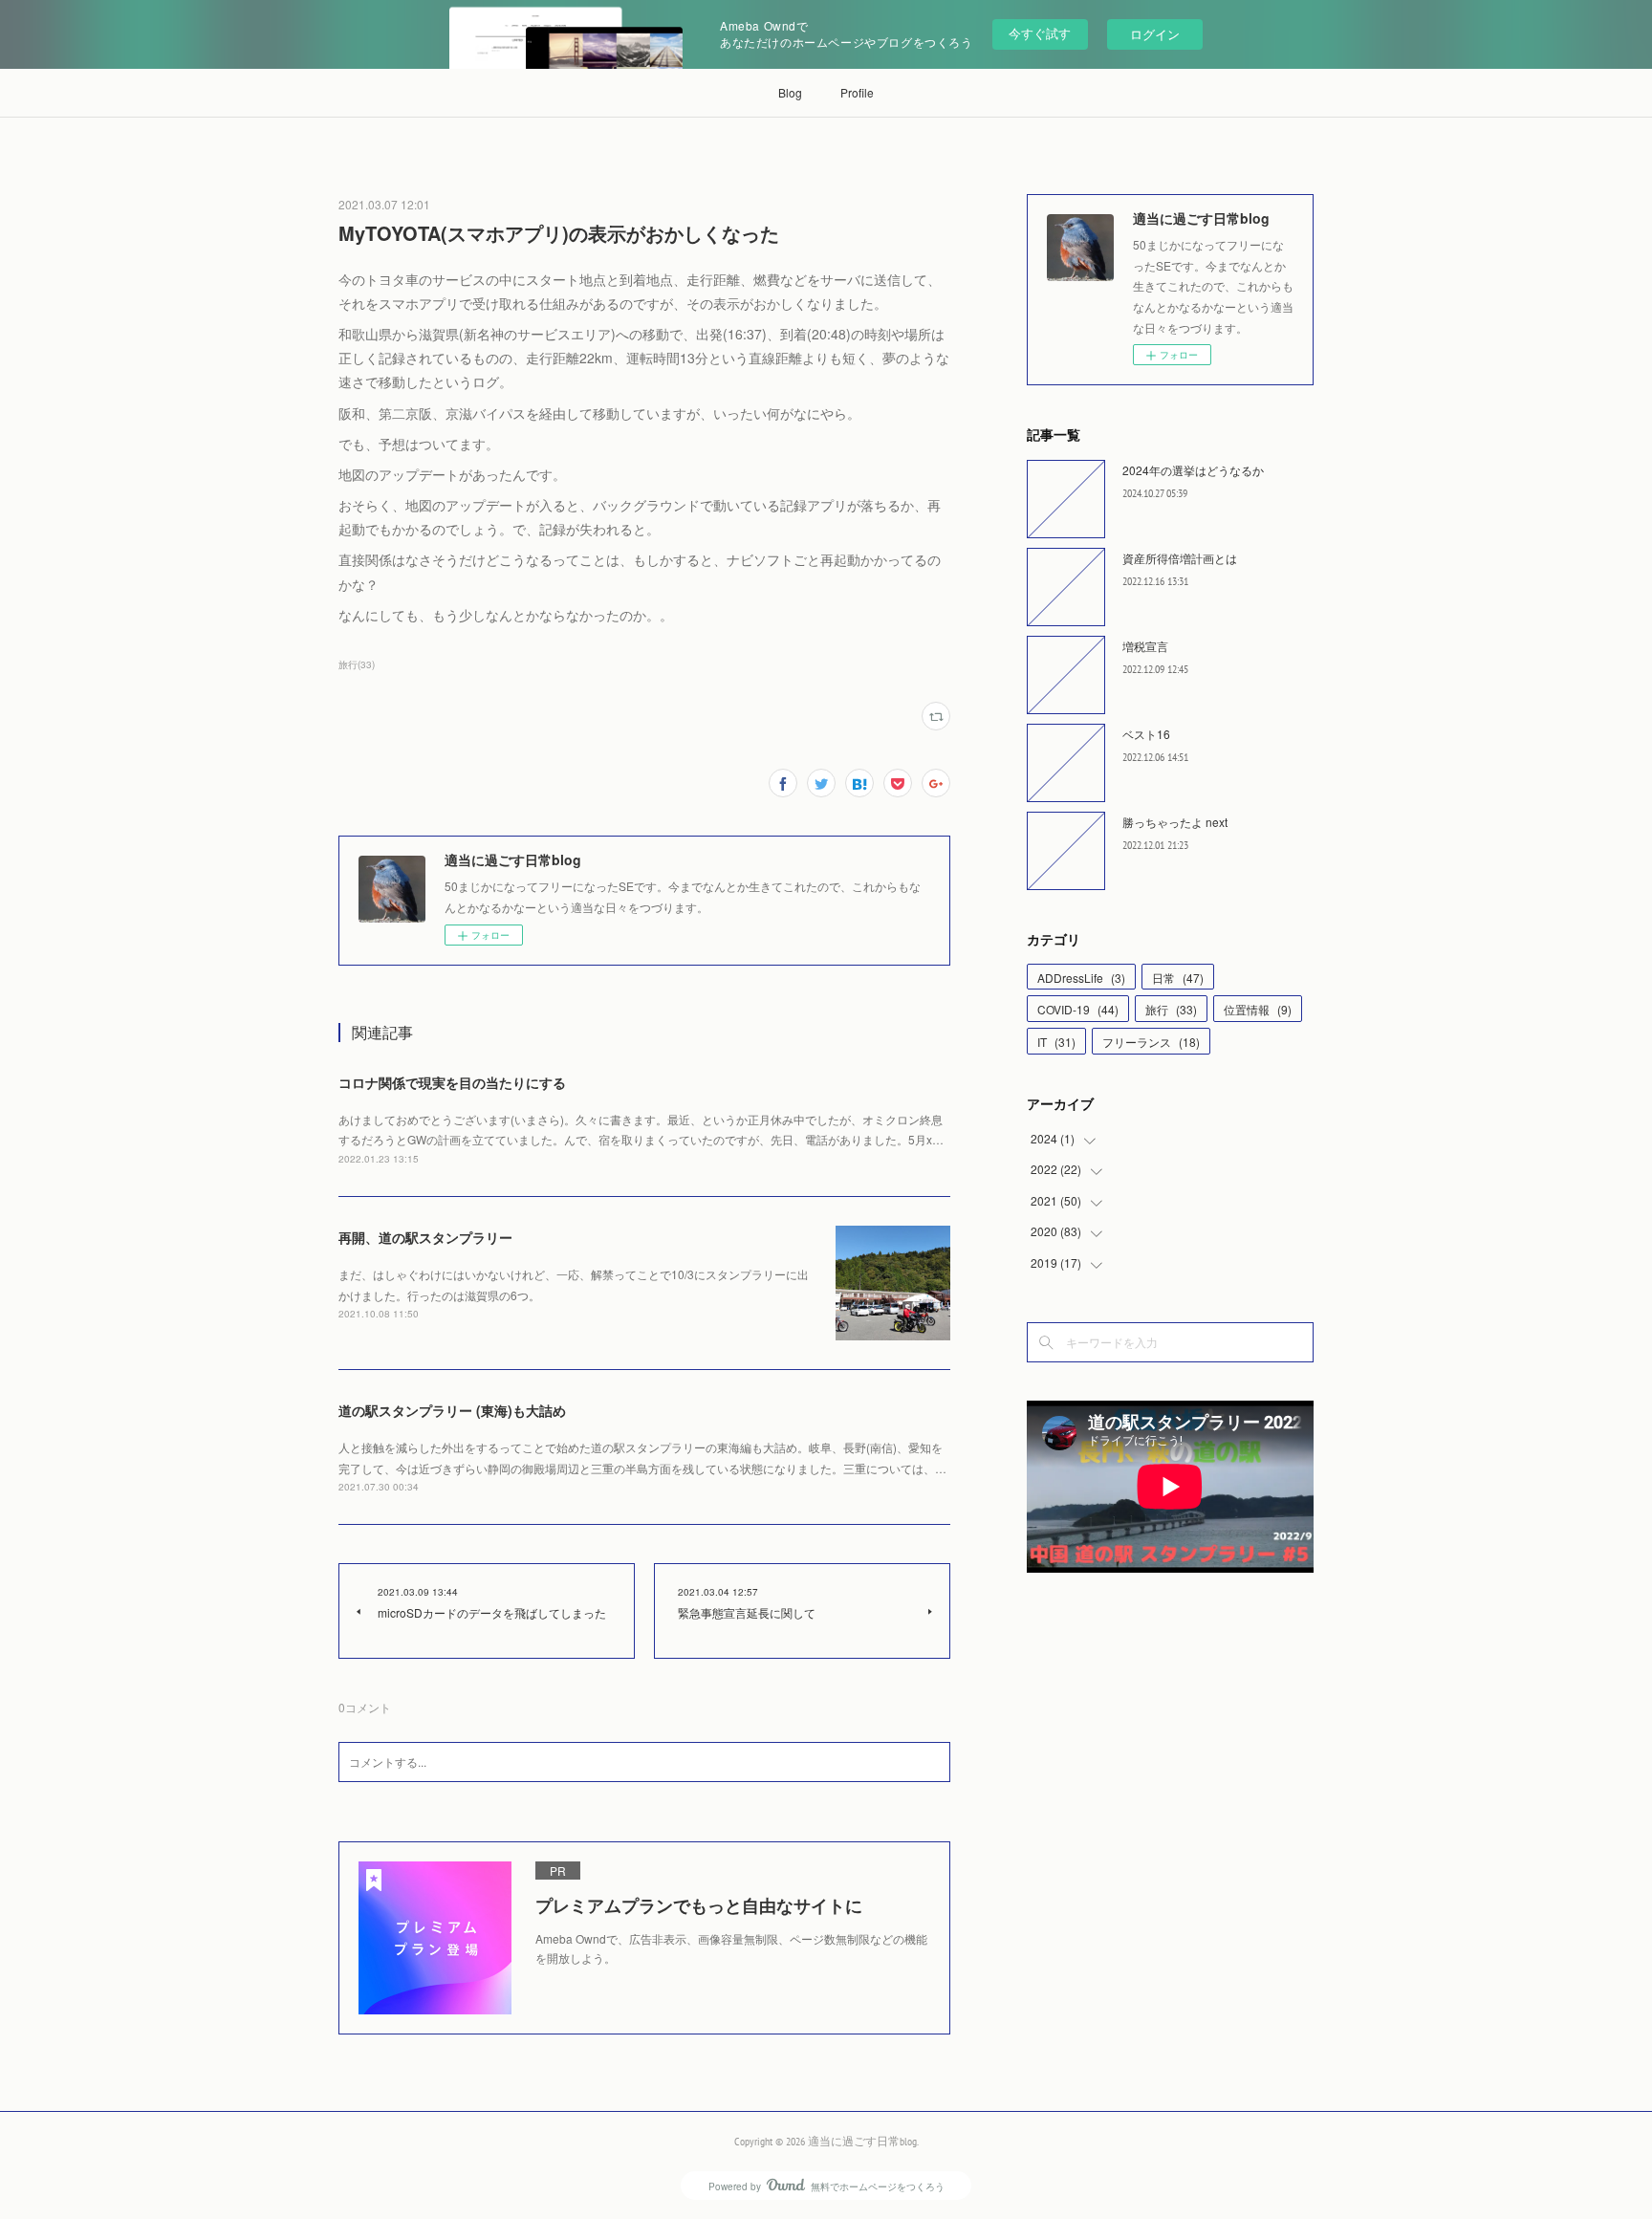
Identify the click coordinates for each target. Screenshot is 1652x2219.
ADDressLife (1081, 978)
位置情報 (1258, 1009)
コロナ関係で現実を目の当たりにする (452, 1082)
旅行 (1171, 1009)
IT (1056, 1042)
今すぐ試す (1040, 33)
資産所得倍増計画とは (1180, 558)
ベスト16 (1146, 734)
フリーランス (1151, 1042)
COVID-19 (1078, 1009)
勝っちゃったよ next (1175, 822)
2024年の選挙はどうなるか (1193, 470)
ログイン (1155, 34)
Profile (857, 92)
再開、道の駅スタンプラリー (425, 1237)
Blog (790, 92)
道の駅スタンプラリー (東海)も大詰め (452, 1410)
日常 (1178, 978)
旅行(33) (357, 664)
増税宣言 (1145, 646)
